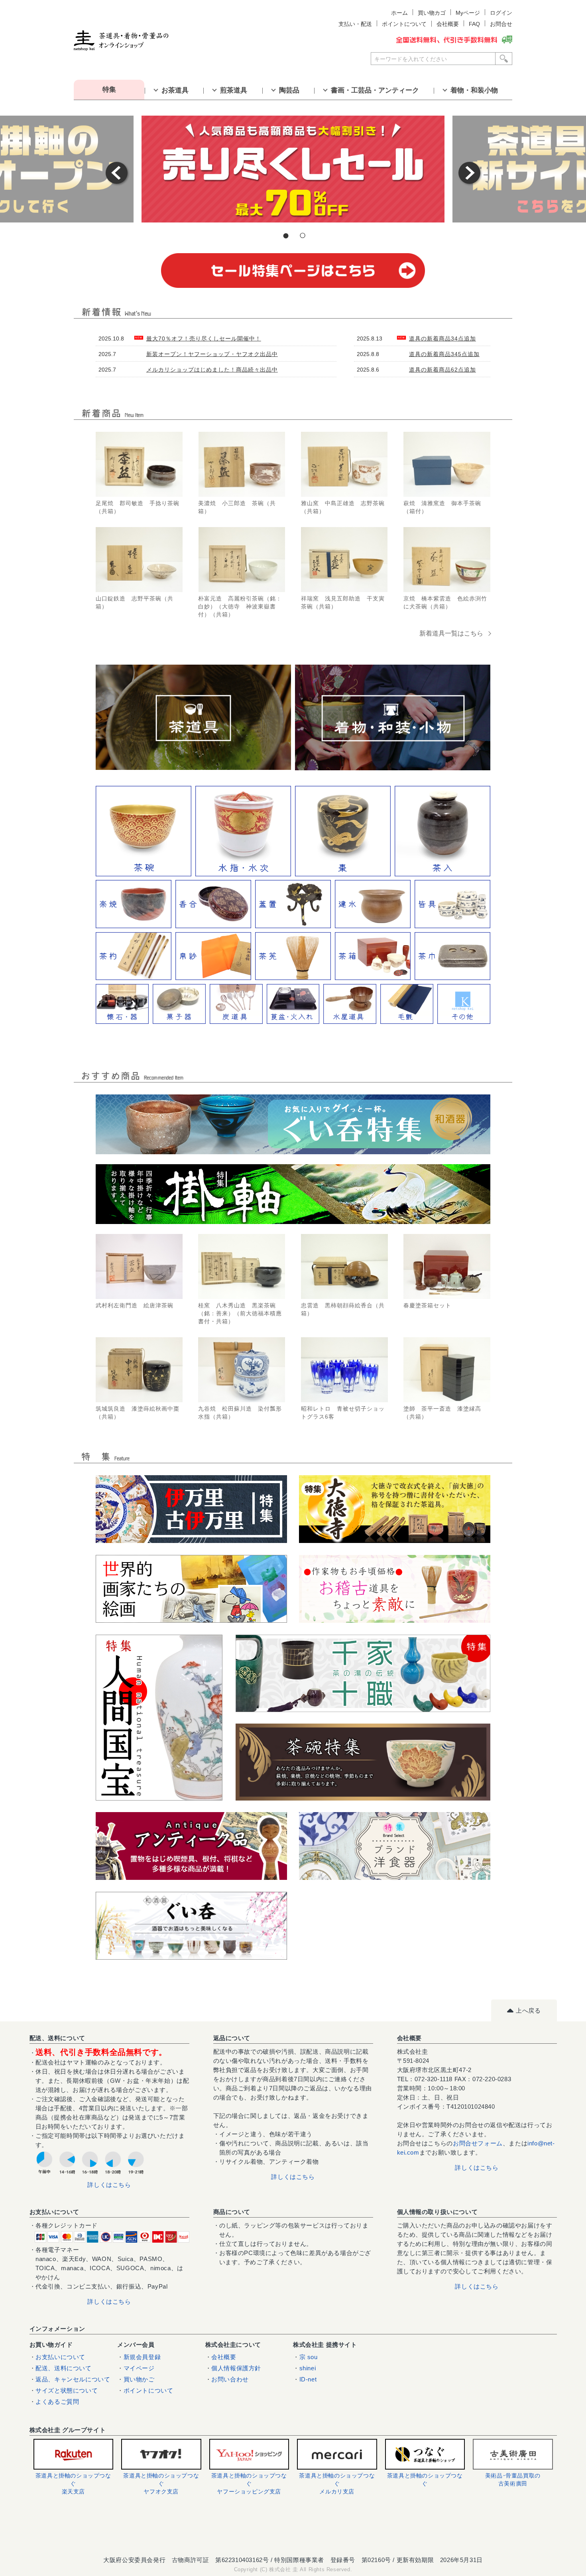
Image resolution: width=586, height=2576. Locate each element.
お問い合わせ (230, 2379)
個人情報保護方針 (236, 2368)
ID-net (308, 2379)
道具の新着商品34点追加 (442, 338)
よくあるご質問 (57, 2402)
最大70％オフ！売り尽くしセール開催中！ (204, 338)
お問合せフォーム (478, 2143)
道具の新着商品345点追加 (444, 354)
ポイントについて (148, 2390)
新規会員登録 (142, 2357)
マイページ (139, 2368)
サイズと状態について (67, 2390)
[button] (293, 2530)
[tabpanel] (293, 169)
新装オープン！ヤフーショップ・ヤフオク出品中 (212, 354)
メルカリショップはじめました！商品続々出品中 (212, 370)
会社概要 (224, 2357)
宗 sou (309, 2357)
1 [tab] (285, 237)
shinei (308, 2368)
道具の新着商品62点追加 (442, 370)
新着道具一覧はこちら (451, 633)
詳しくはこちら (109, 2185)
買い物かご (139, 2379)
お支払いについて (60, 2357)
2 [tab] (301, 237)
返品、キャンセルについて (73, 2379)
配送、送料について (63, 2368)
